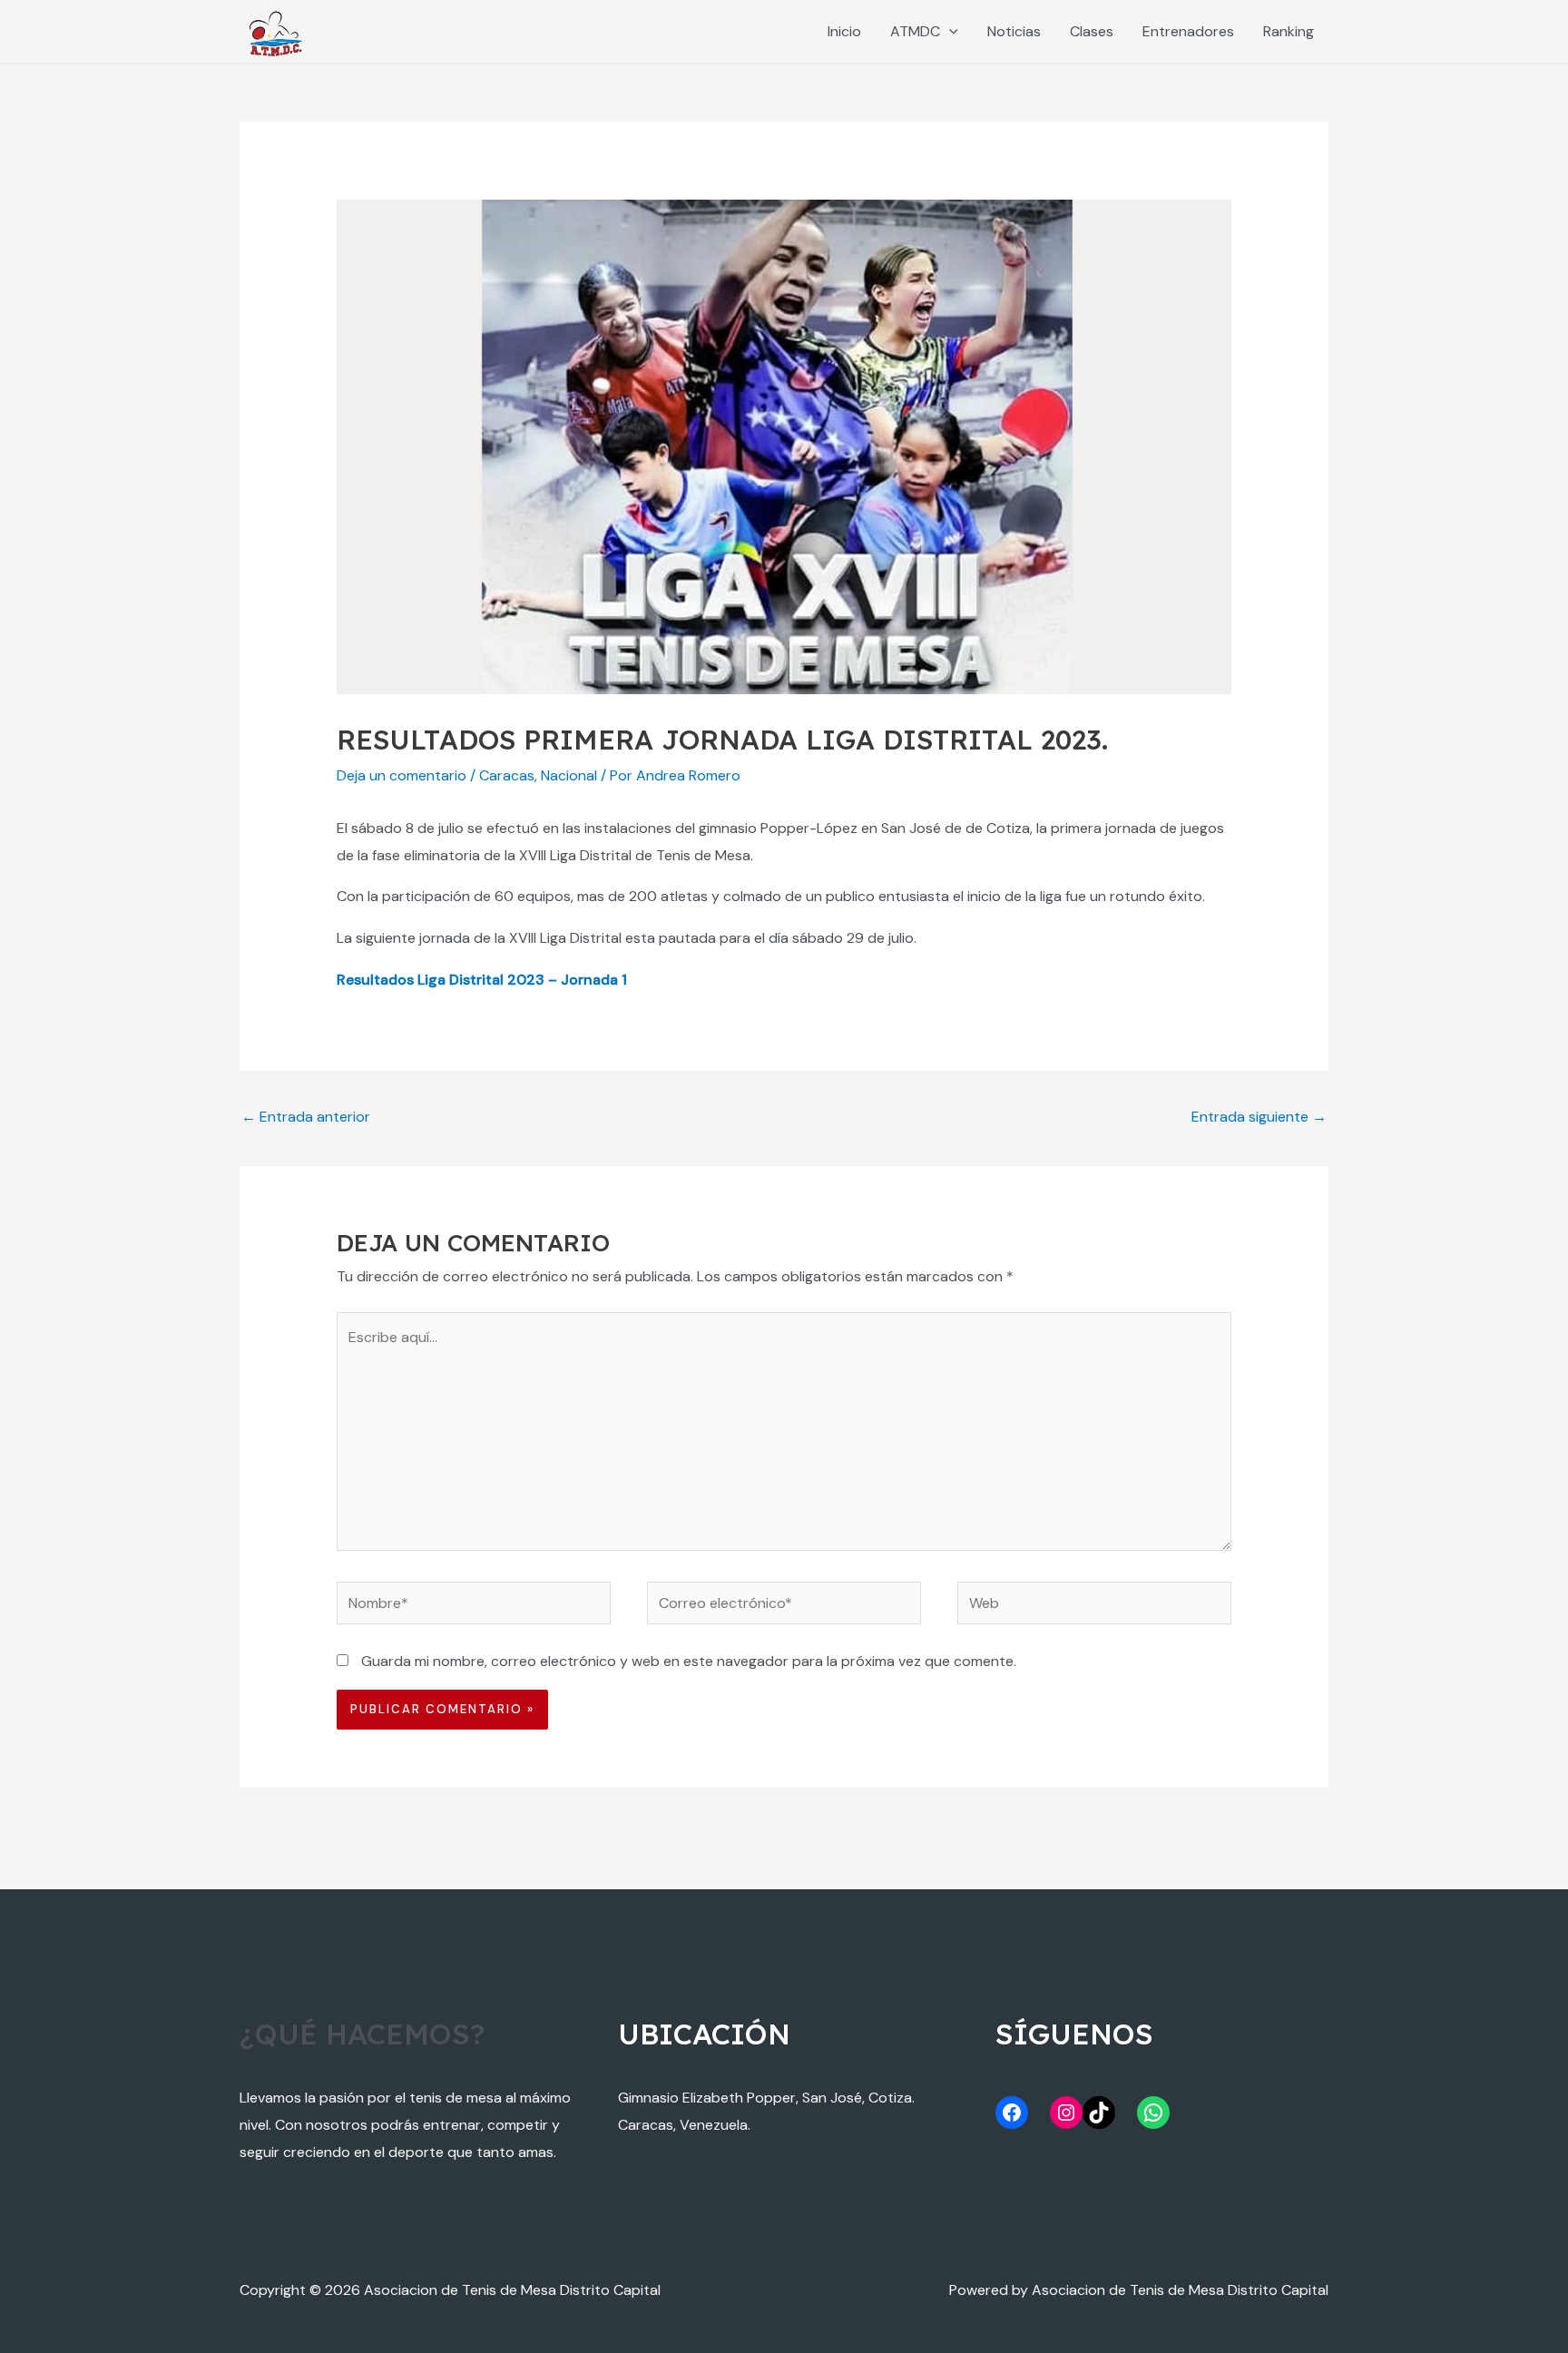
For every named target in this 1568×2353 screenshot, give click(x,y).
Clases (1092, 31)
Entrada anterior (306, 1117)
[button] (949, 31)
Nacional (569, 775)
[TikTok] (1099, 2113)
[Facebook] (1012, 2113)
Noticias (1014, 31)
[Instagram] (1066, 2113)
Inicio (844, 31)
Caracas (507, 775)
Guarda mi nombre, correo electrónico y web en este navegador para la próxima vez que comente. (689, 1661)
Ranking (1289, 31)
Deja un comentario (402, 775)
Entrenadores (1188, 31)
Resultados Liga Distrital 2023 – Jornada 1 (482, 980)
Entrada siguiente (1259, 1117)
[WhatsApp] (1153, 2113)
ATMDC (915, 31)
